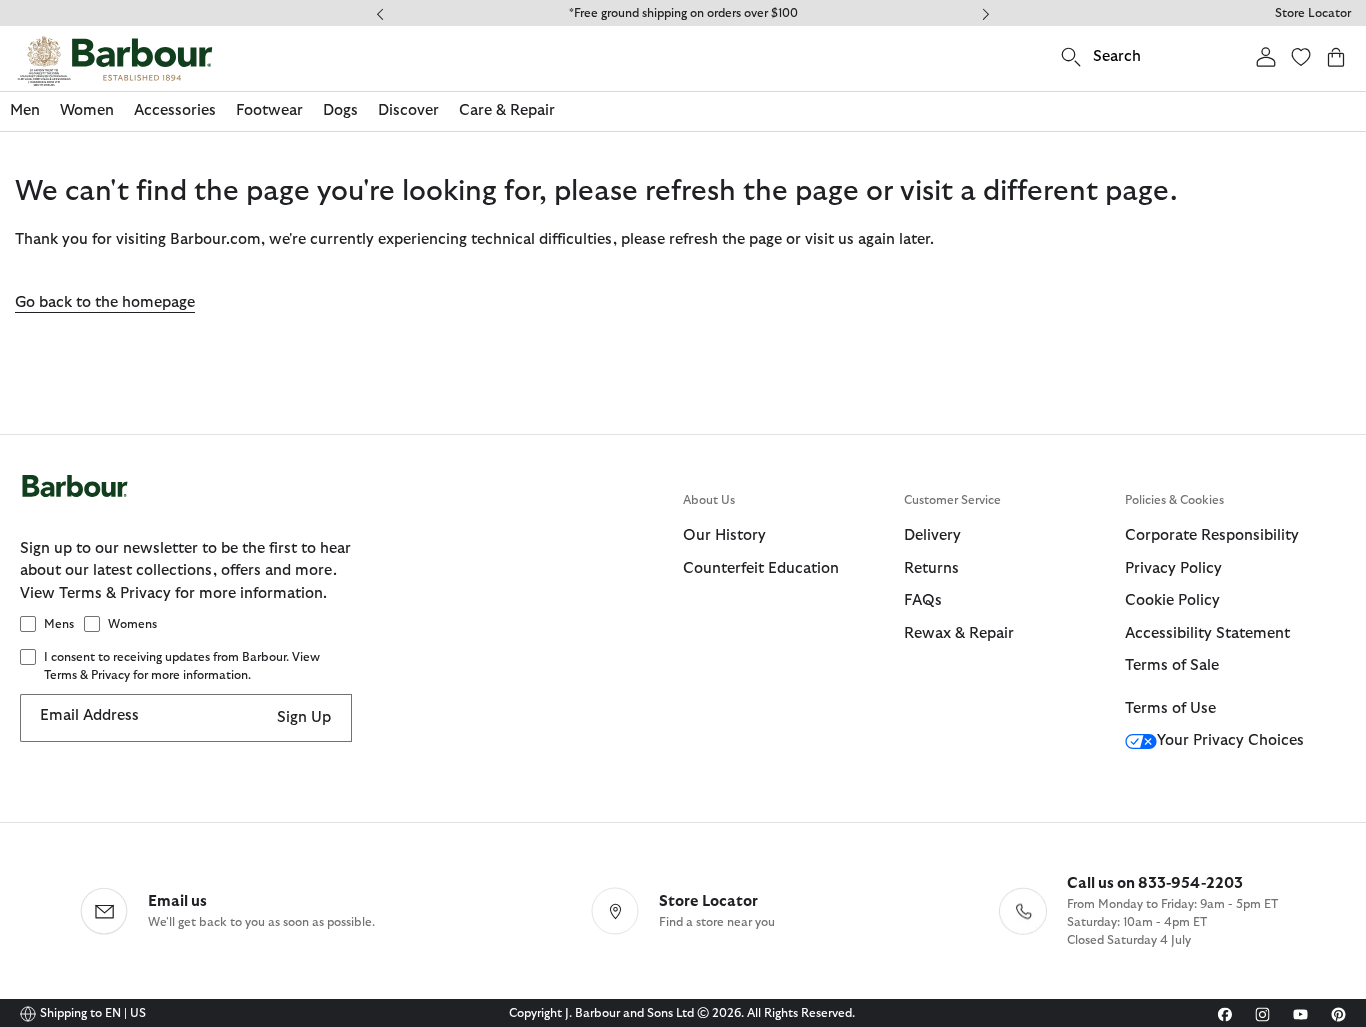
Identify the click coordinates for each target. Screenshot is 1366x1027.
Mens (59, 624)
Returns (931, 568)
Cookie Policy (1172, 600)
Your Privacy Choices (1230, 740)
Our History (724, 535)
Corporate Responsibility (1212, 535)
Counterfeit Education (761, 568)
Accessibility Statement (1207, 633)
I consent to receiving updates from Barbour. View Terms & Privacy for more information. (182, 666)
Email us (177, 901)
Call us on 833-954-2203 (1155, 883)
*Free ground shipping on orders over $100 (683, 13)
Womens (132, 624)
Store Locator (1313, 13)
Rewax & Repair (959, 633)
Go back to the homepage (105, 302)
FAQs (923, 600)
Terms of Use (1170, 708)
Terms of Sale (1172, 665)
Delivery (932, 535)
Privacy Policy (1173, 568)
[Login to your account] (1266, 56)
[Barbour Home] (115, 61)
